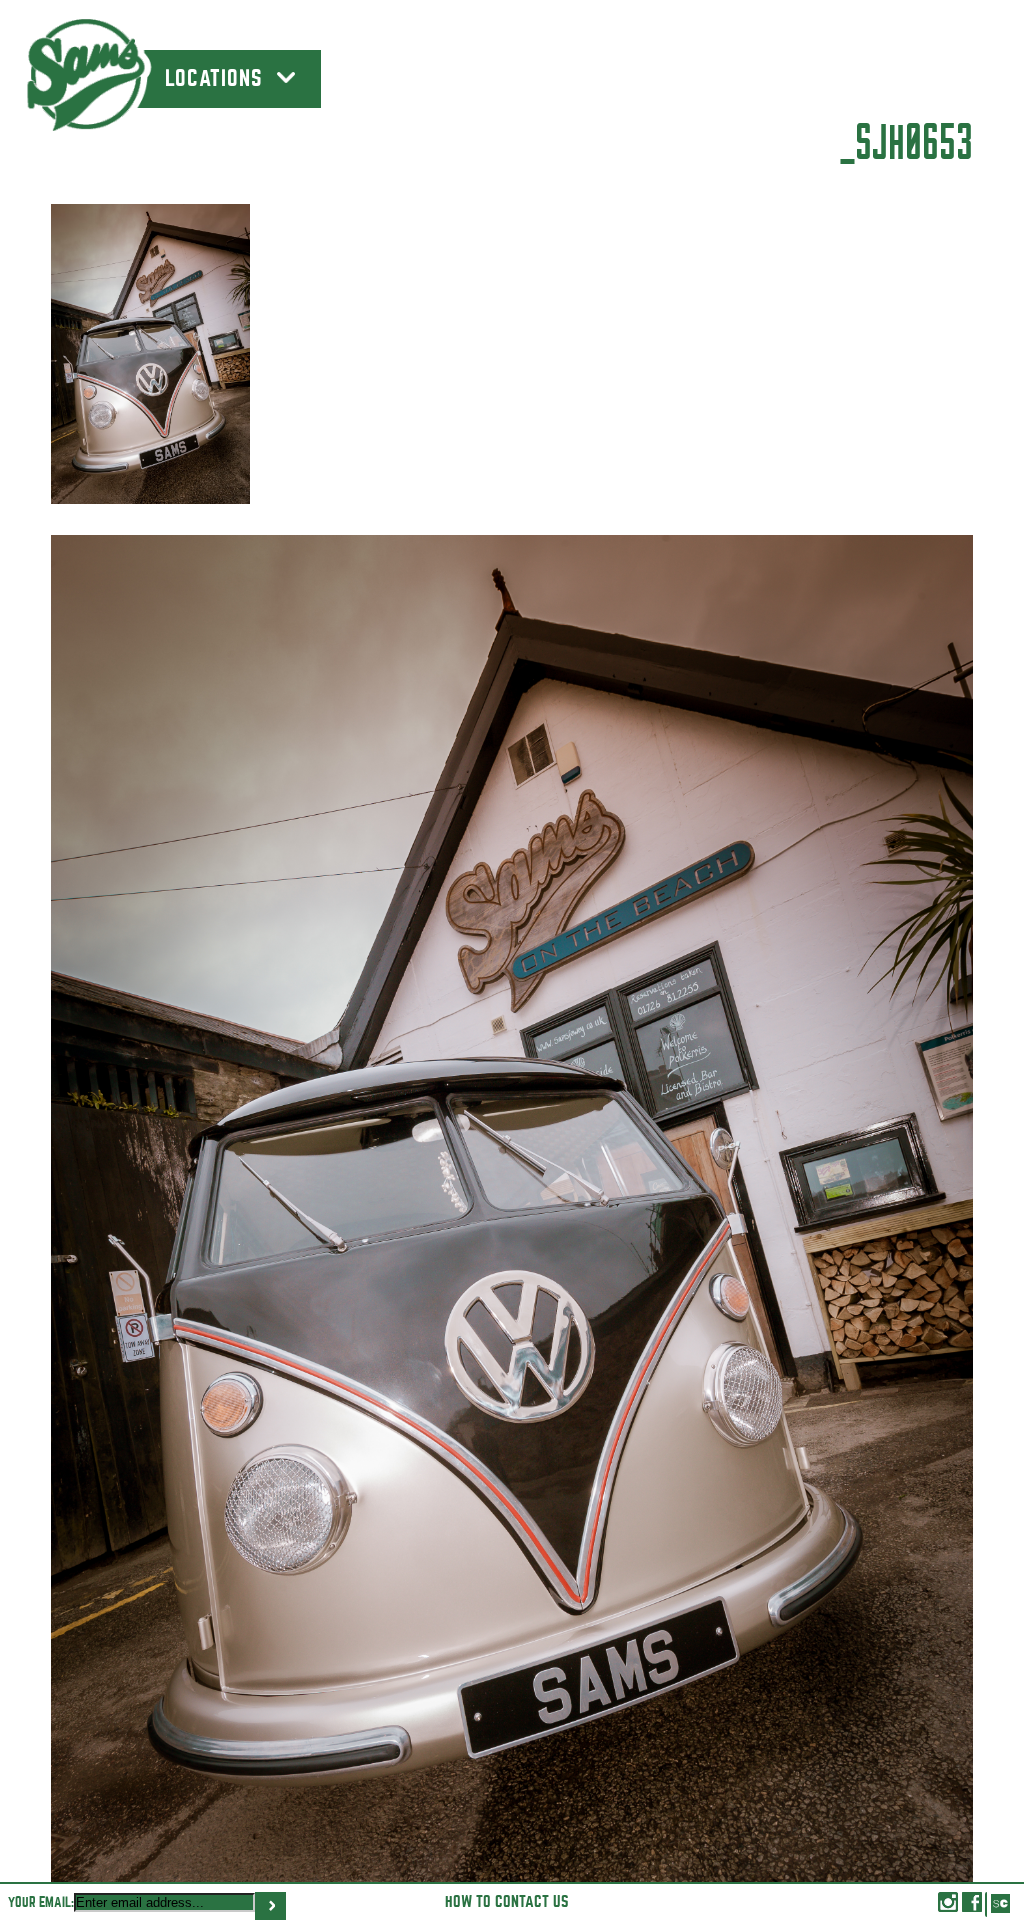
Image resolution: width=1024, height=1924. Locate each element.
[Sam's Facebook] (972, 1907)
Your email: (41, 1902)
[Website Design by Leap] (999, 1904)
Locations (217, 79)
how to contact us (507, 1902)
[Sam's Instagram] (948, 1907)
